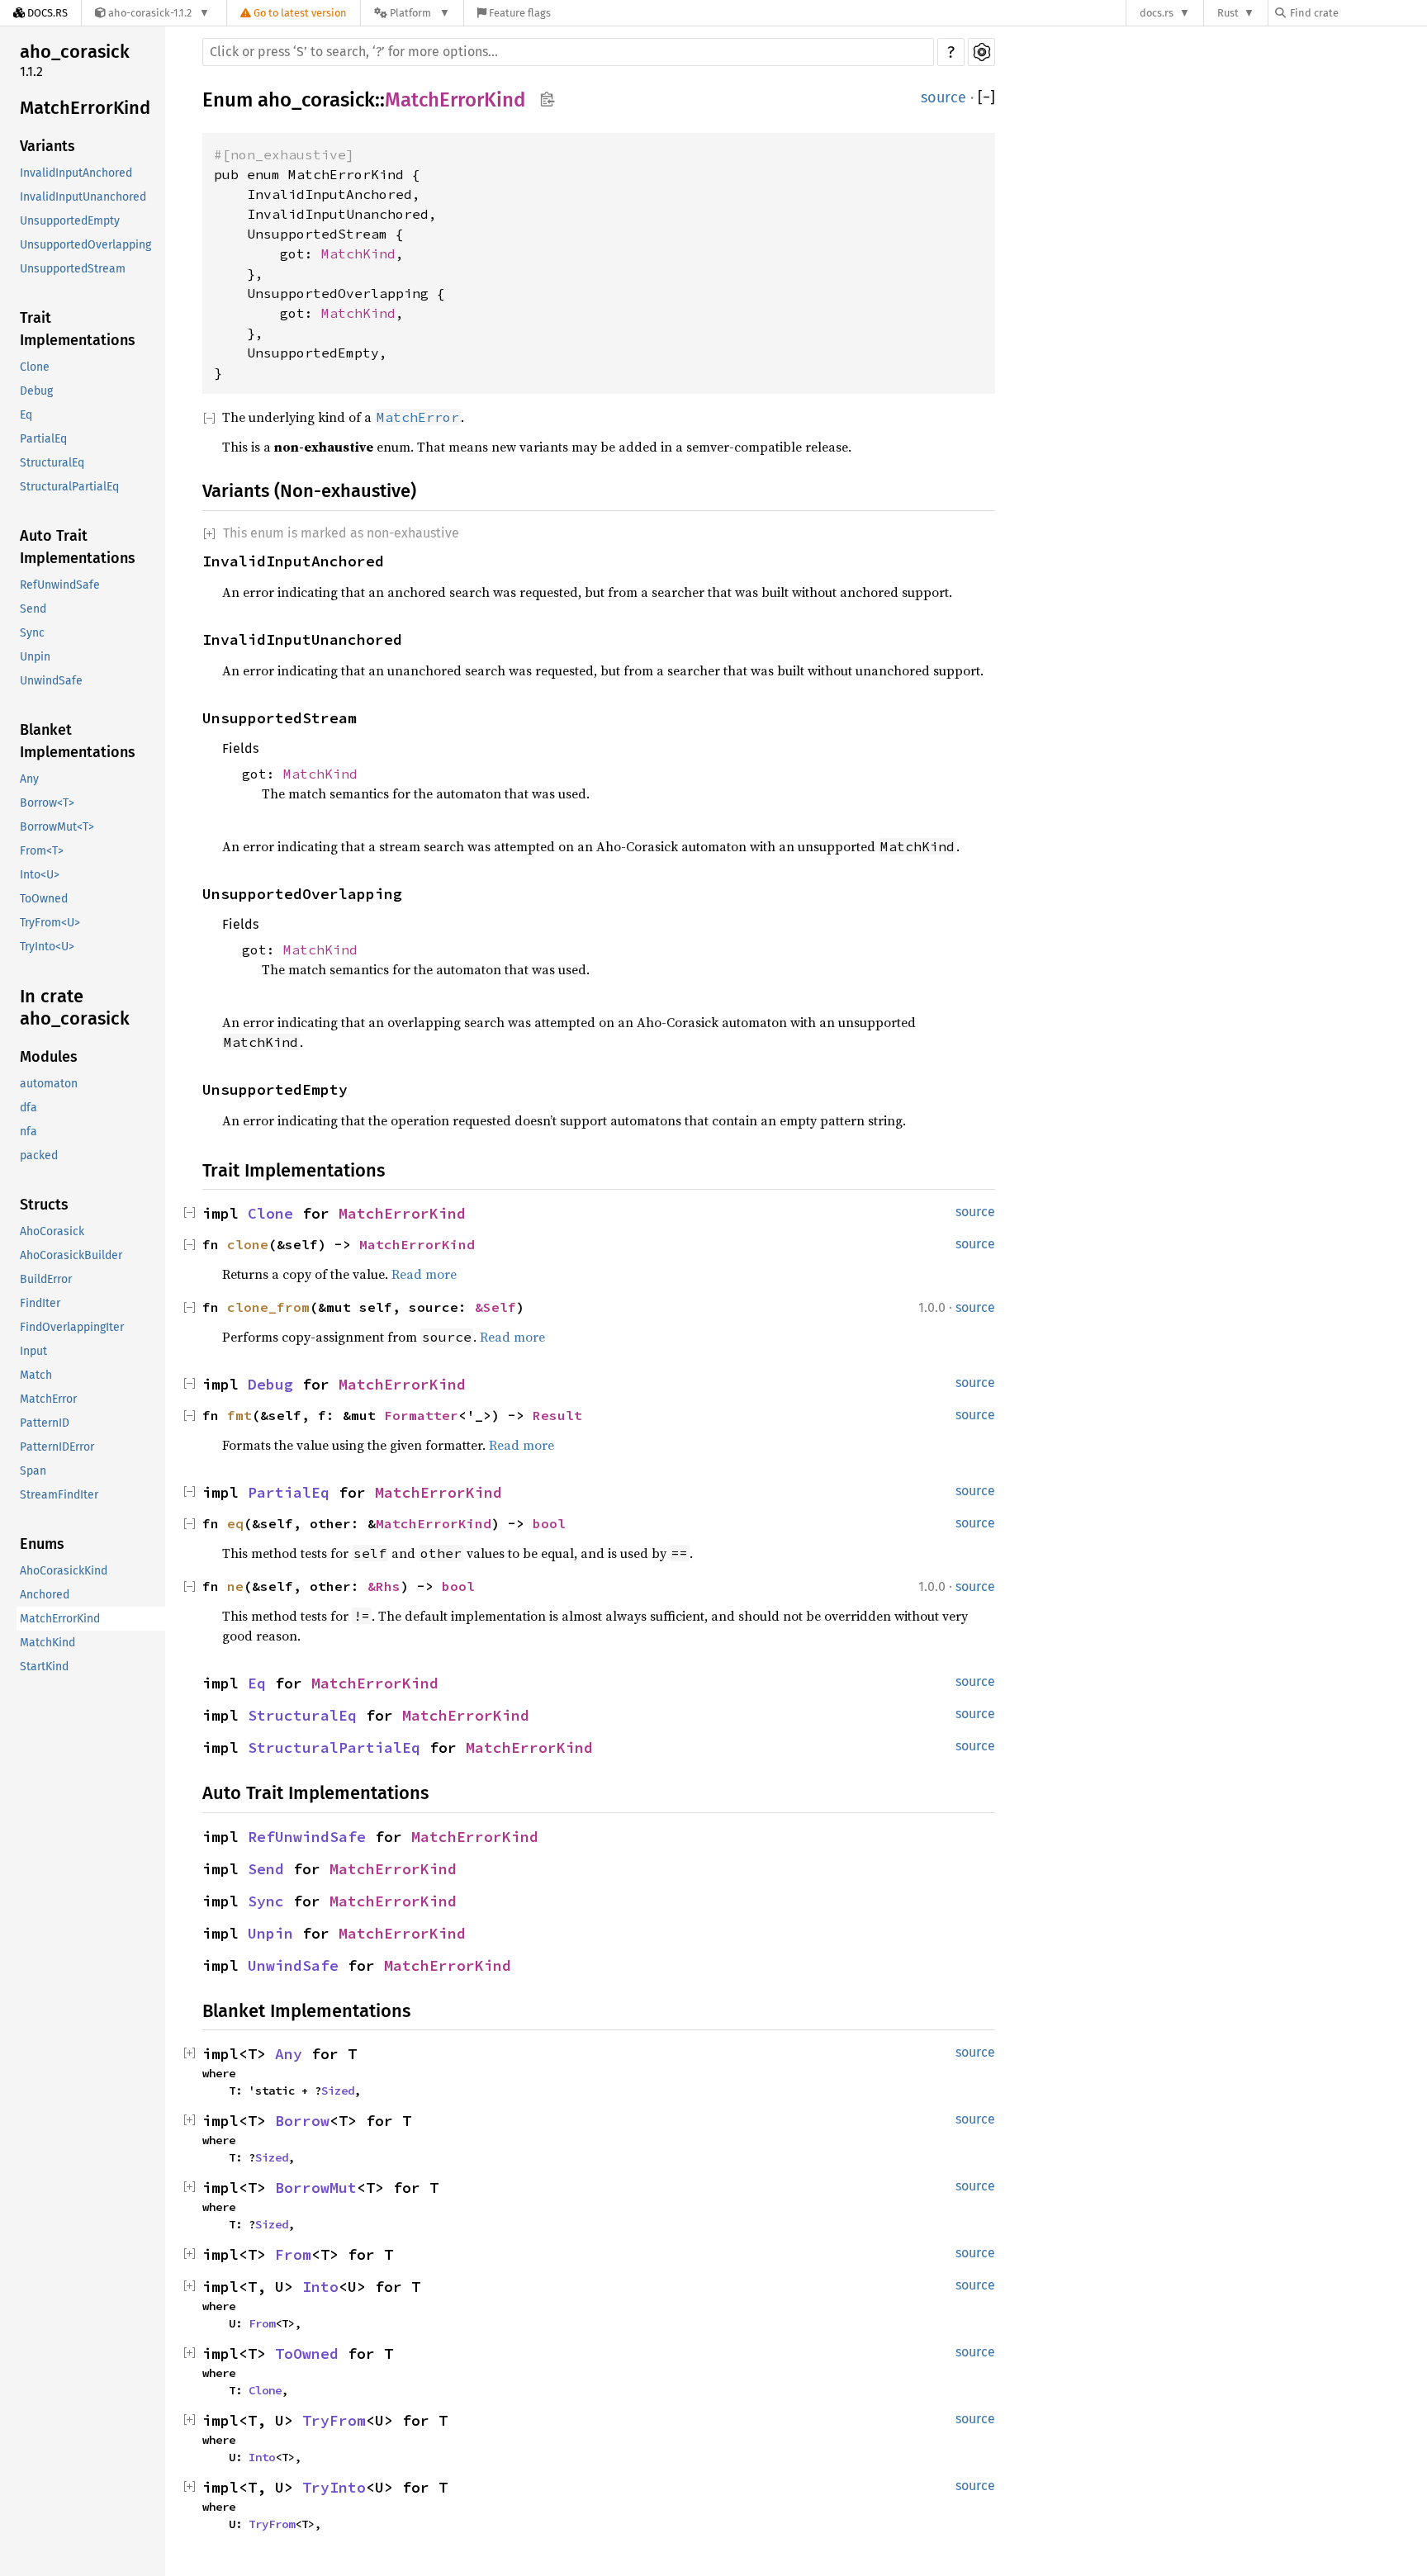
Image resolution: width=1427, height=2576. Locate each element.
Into (320, 2287)
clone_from (268, 1307)
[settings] (981, 52)
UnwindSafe (51, 681)
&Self (495, 1307)
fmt (239, 1415)
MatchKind (47, 1643)
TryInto (334, 2487)
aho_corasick (75, 52)
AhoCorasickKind (64, 1571)
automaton (49, 1084)
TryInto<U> (47, 947)
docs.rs (1157, 13)
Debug (36, 391)
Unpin (35, 657)
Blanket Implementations (78, 741)
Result (557, 1415)
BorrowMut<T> (57, 827)
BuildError (46, 1279)
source (943, 97)
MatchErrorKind (85, 108)
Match (36, 1375)
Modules (49, 1057)
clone (248, 1244)
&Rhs (384, 1586)
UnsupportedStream (73, 269)
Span (33, 1471)
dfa (28, 1108)
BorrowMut (316, 2188)
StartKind (44, 1667)
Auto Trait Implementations (78, 547)
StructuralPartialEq (69, 487)
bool (549, 1523)
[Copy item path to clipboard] (547, 101)
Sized (338, 2091)
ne (235, 1586)
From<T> (42, 851)
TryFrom (334, 2420)
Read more (424, 1274)
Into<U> (40, 875)
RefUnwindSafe (60, 585)
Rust (1228, 13)
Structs (44, 1205)
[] (986, 98)
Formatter (421, 1415)
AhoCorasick (52, 1231)
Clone (35, 367)
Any (29, 779)
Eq (26, 415)
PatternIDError (57, 1447)
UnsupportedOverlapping (85, 245)
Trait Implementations (78, 329)
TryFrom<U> (50, 923)
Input (33, 1351)
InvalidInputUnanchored (83, 197)
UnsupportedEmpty (70, 221)
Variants (47, 146)
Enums (42, 1544)
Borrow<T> (47, 803)
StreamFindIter (59, 1495)
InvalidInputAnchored (76, 173)
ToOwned (44, 899)
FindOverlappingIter (72, 1327)
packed (39, 1155)
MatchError (48, 1399)
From (293, 2254)
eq (235, 1523)
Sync (32, 633)
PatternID (45, 1423)
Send (33, 609)
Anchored (45, 1595)
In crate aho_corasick (75, 1008)
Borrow (302, 2121)
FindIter (40, 1303)
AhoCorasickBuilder (71, 1255)
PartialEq (43, 439)
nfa (28, 1132)
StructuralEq (52, 463)
